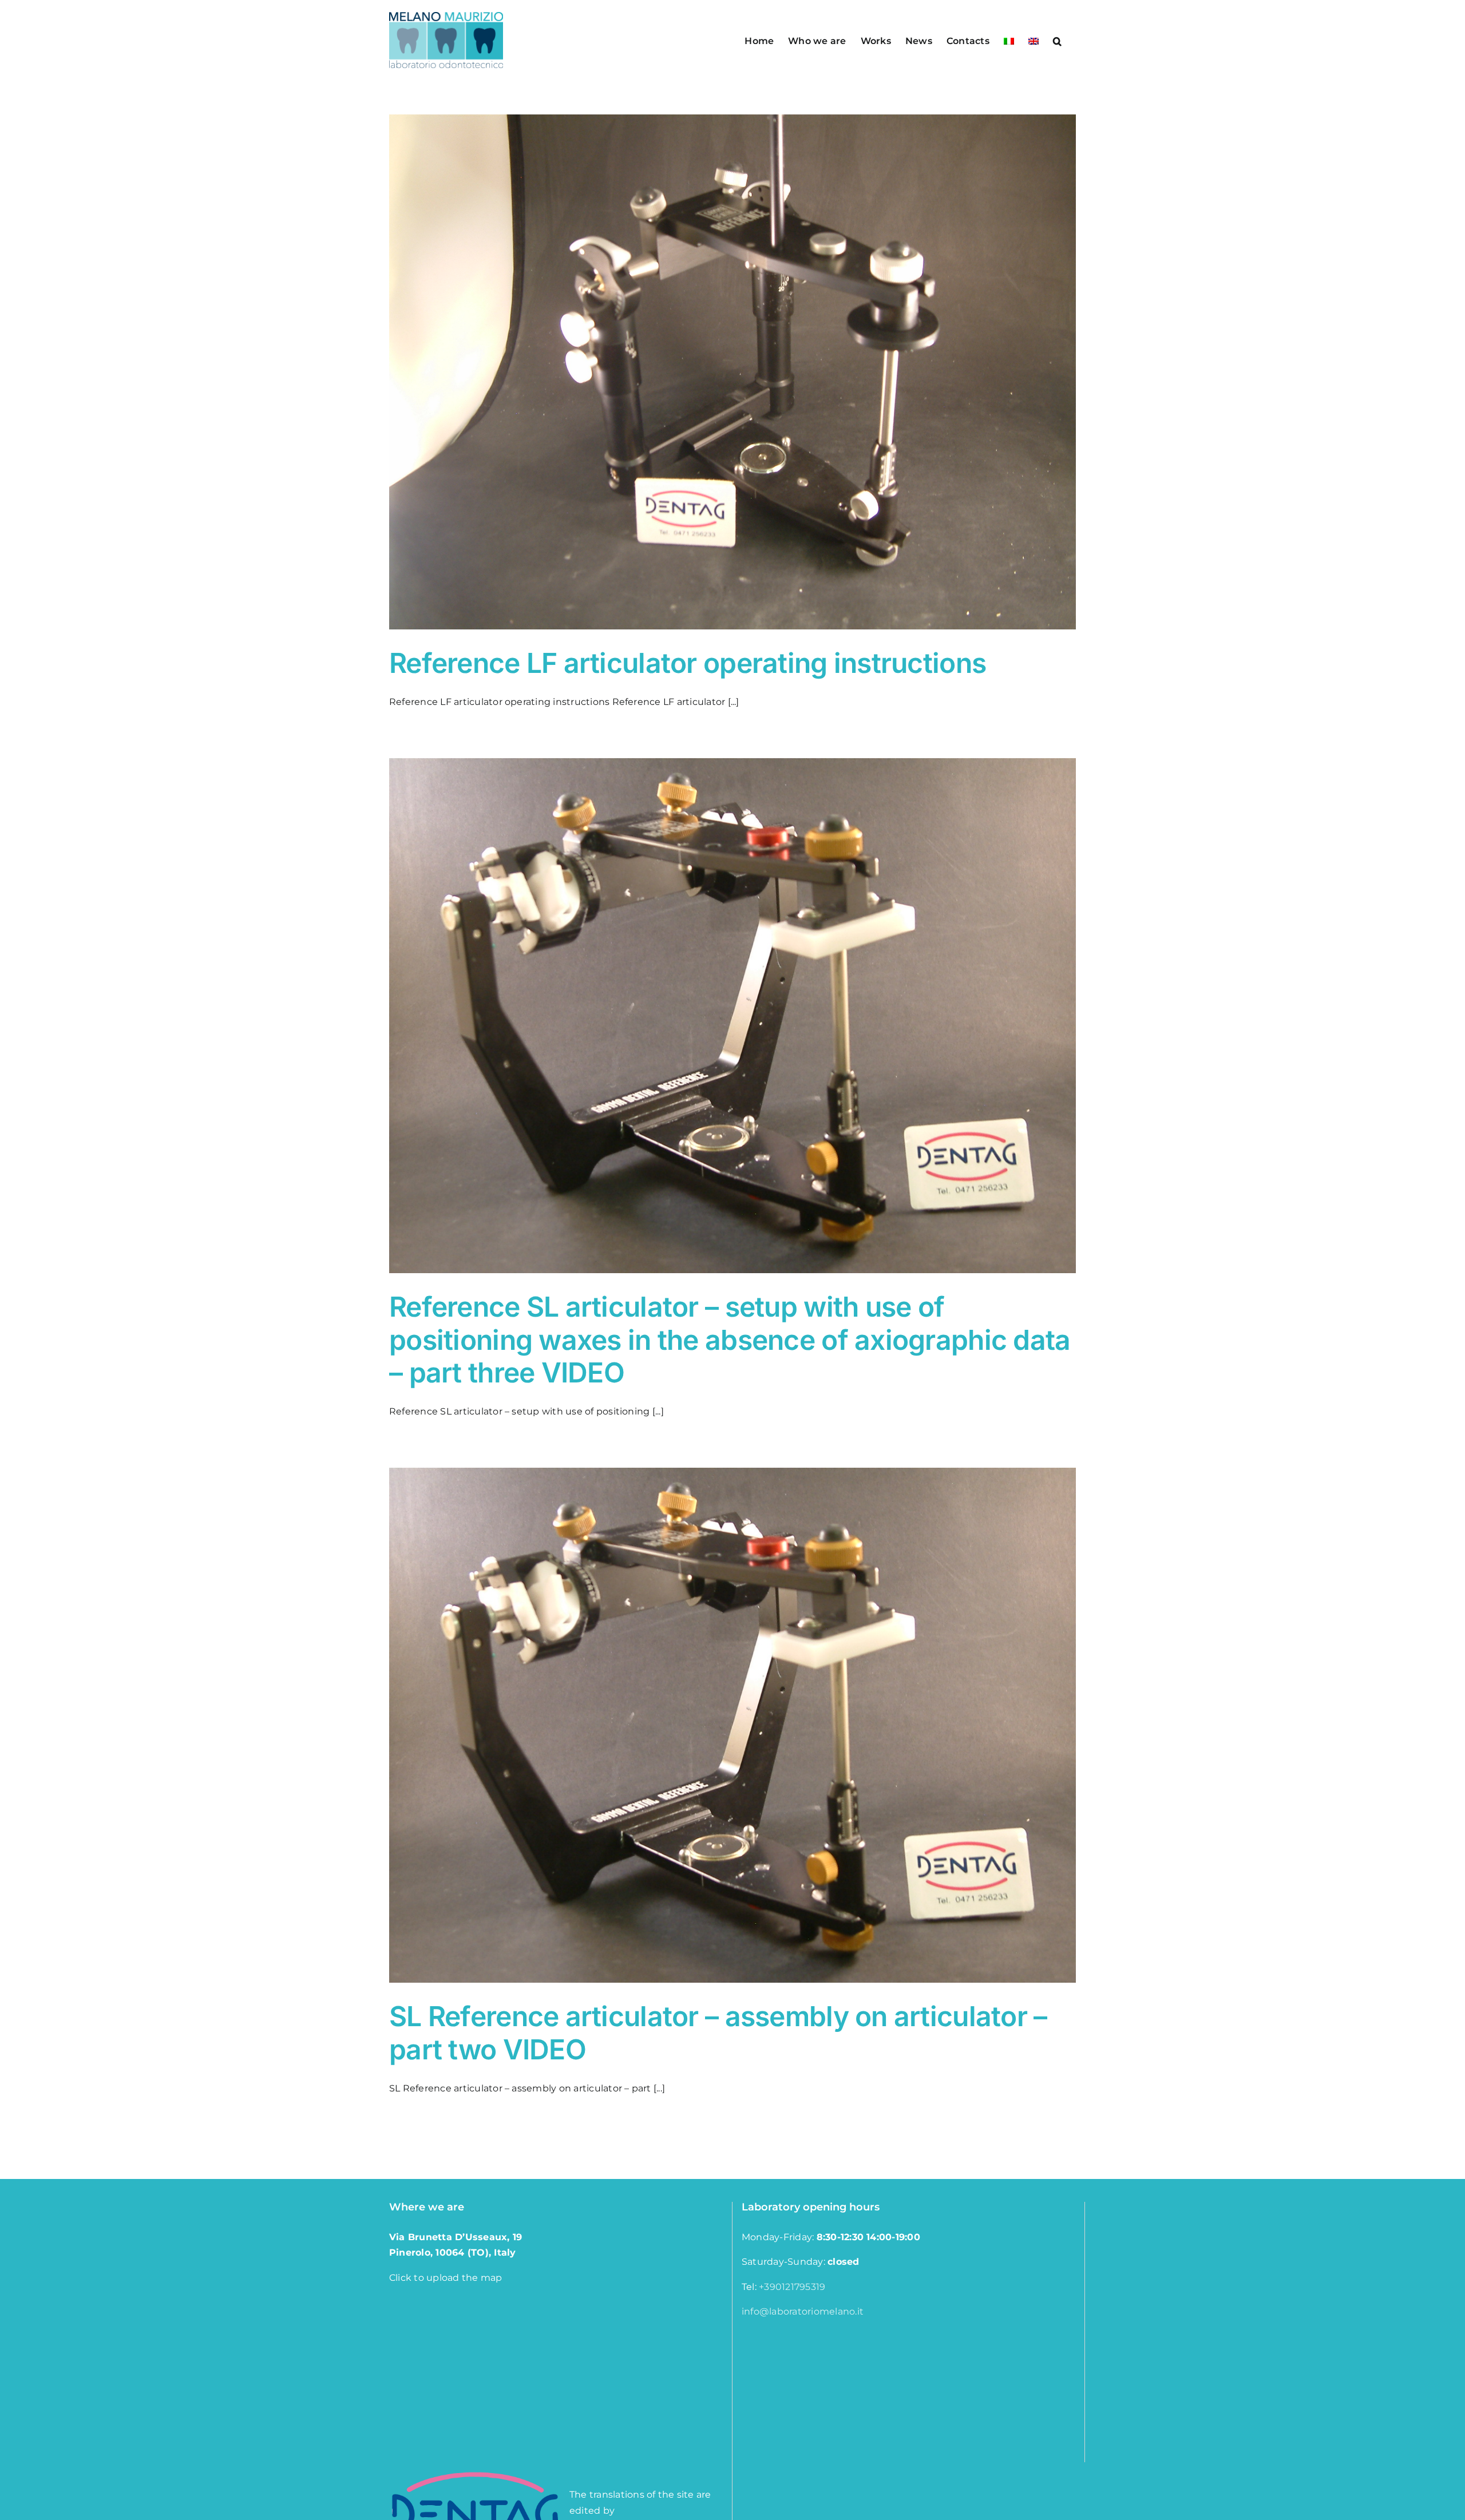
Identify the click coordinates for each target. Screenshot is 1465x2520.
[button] (1057, 40)
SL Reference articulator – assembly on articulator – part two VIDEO (718, 2033)
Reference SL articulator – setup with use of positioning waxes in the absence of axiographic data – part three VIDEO (730, 1340)
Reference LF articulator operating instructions (688, 663)
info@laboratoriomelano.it (803, 2311)
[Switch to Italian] (1009, 40)
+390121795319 (792, 2287)
